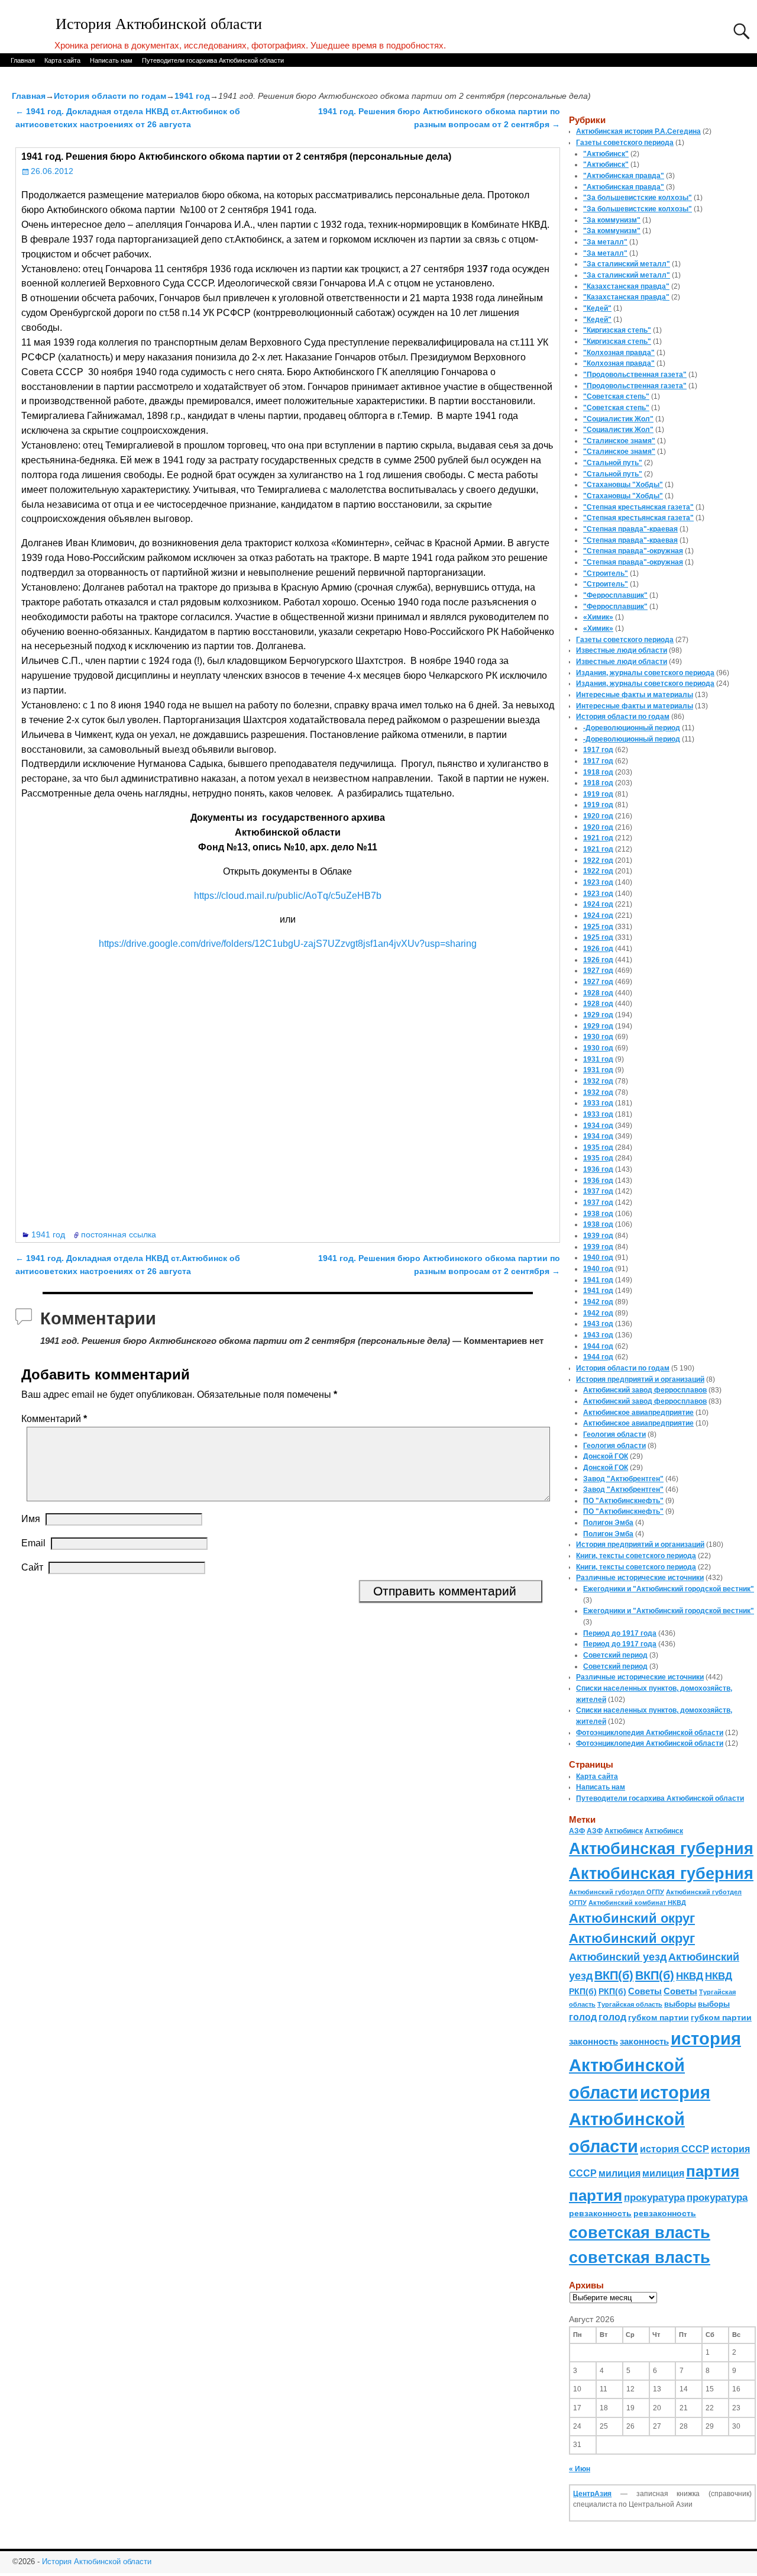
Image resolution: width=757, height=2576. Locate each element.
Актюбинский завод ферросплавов (645, 1390)
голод (583, 2017)
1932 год (598, 1081)
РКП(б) (583, 1992)
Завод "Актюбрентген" (623, 1479)
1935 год (598, 1147)
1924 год (598, 904)
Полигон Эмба (608, 1523)
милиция (619, 2173)
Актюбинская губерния (661, 1849)
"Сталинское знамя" (619, 441)
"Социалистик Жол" (618, 419)
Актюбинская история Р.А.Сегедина (638, 131)
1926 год (598, 949)
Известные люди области (622, 650)
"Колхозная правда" (619, 353)
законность (593, 2042)
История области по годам (110, 96)
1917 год (598, 750)
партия (713, 2171)
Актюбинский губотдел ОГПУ (617, 1892)
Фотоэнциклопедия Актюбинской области (650, 1733)
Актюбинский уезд (618, 1957)
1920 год (598, 816)
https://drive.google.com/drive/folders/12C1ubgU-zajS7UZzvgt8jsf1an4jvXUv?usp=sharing (288, 944)
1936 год (598, 1169)
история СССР (674, 2149)
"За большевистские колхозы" (638, 198)
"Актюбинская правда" (624, 176)
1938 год (598, 1214)
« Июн (580, 2469)
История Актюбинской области (159, 24)
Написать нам (111, 60)
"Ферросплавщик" (615, 595)
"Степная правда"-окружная (633, 551)
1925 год (598, 927)
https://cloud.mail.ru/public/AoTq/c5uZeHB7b (288, 896)
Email (33, 1543)
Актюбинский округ (632, 1918)
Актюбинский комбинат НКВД (637, 1903)
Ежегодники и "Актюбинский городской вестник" (669, 1589)
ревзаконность (600, 2213)
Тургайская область (630, 2004)
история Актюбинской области (655, 2065)
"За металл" (605, 242)
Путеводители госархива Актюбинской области (213, 60)
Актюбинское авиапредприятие (638, 1413)
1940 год (598, 1258)
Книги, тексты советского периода (636, 1556)
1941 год (192, 96)
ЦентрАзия (592, 2494)
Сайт (32, 1567)
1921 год (598, 838)
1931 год (598, 1059)
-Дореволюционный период (632, 728)
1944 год (598, 1346)
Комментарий (54, 1419)
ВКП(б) (614, 1975)
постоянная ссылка (119, 1234)
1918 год (598, 772)
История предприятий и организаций (640, 1379)
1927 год (598, 971)
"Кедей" (597, 308)
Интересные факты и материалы (635, 695)
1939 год (598, 1236)
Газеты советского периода (625, 143)
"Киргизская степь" (617, 330)
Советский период (615, 1655)
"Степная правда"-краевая (630, 529)
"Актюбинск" (606, 154)
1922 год (598, 860)
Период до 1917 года (620, 1633)
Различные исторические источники (640, 1578)
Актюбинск (624, 1831)
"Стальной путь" (613, 463)
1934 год (598, 1126)
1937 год (598, 1191)
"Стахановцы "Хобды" (623, 485)
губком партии (659, 2017)
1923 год (598, 882)
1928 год (598, 993)
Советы (645, 1991)
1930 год (598, 1037)
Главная (23, 60)
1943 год (598, 1324)
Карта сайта (62, 60)
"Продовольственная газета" (635, 375)
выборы (680, 2004)
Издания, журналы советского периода (645, 673)
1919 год (598, 794)
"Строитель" (606, 573)
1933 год (598, 1103)
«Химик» (598, 617)
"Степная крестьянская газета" (638, 507)
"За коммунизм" (612, 220)
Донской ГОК (606, 1456)
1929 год (598, 1015)
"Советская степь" (616, 396)
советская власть (640, 2232)
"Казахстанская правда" (626, 286)
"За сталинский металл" (627, 264)
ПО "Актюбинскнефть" (623, 1501)
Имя (31, 1519)
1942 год (598, 1302)
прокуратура (654, 2197)
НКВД (690, 1976)
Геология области (614, 1434)
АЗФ (577, 1831)
